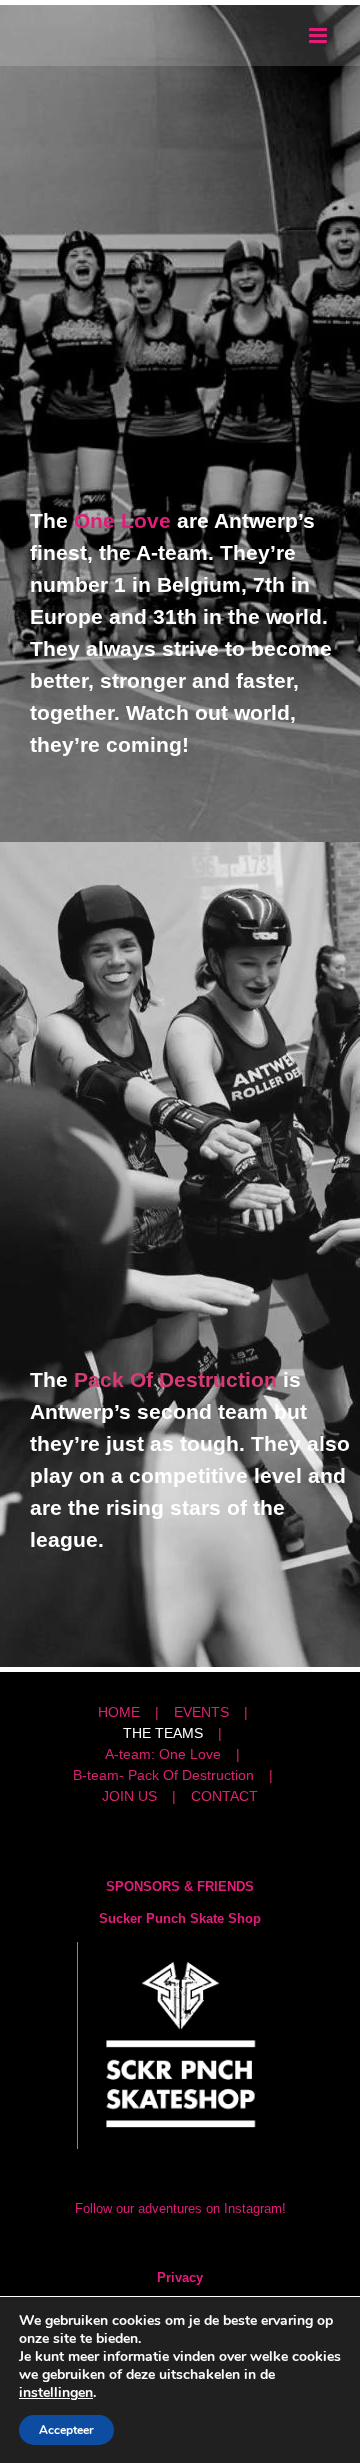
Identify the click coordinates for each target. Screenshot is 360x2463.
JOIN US (129, 1796)
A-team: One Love (163, 1754)
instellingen (56, 2393)
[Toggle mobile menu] (319, 35)
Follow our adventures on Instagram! (180, 2208)
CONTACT (224, 1796)
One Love (122, 521)
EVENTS (201, 1712)
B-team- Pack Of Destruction (163, 1775)
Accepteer (66, 2430)
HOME (119, 1712)
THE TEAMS (163, 1733)
